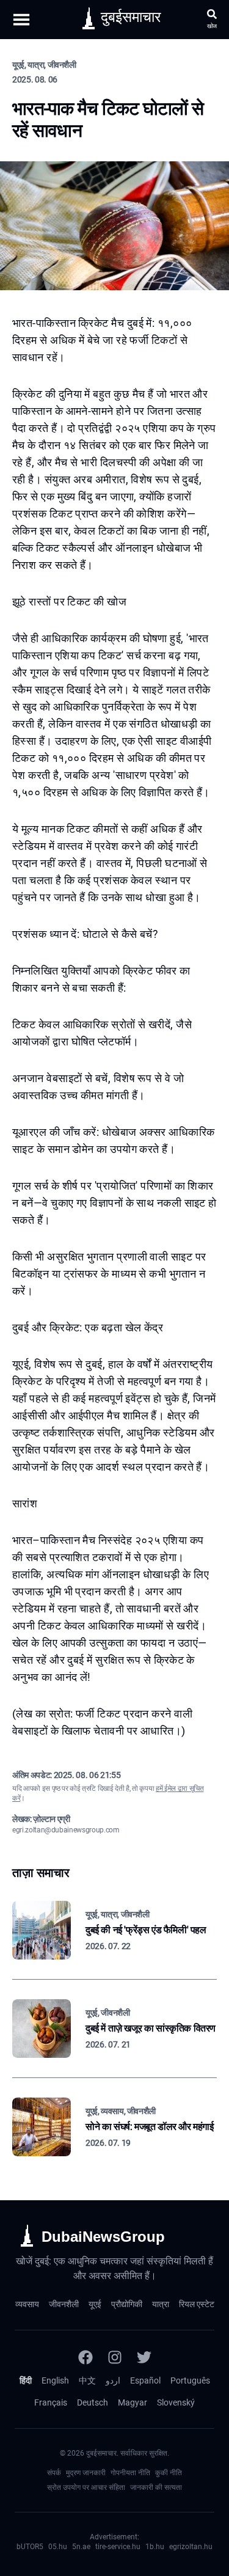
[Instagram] (115, 2357)
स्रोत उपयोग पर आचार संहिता (86, 2487)
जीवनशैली (64, 2304)
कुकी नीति (169, 2473)
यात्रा (161, 2304)
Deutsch (93, 2402)
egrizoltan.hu (191, 2547)
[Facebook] (85, 2357)
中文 (87, 2380)
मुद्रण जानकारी (86, 2473)
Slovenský (176, 2402)
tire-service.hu (118, 2547)
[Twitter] (144, 2357)
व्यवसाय (27, 2304)
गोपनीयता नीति (130, 2473)
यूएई (95, 2304)
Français (51, 2402)
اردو (113, 2380)
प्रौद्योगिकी (127, 2304)
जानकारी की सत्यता (156, 2487)
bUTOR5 (30, 2547)
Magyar (133, 2402)
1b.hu (155, 2547)
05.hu (58, 2547)
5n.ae (81, 2547)
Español (145, 2380)
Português (190, 2380)
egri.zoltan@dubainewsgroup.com (66, 1830)
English (55, 2380)
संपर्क (54, 2473)
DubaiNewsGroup (103, 2237)
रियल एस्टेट (197, 2304)
